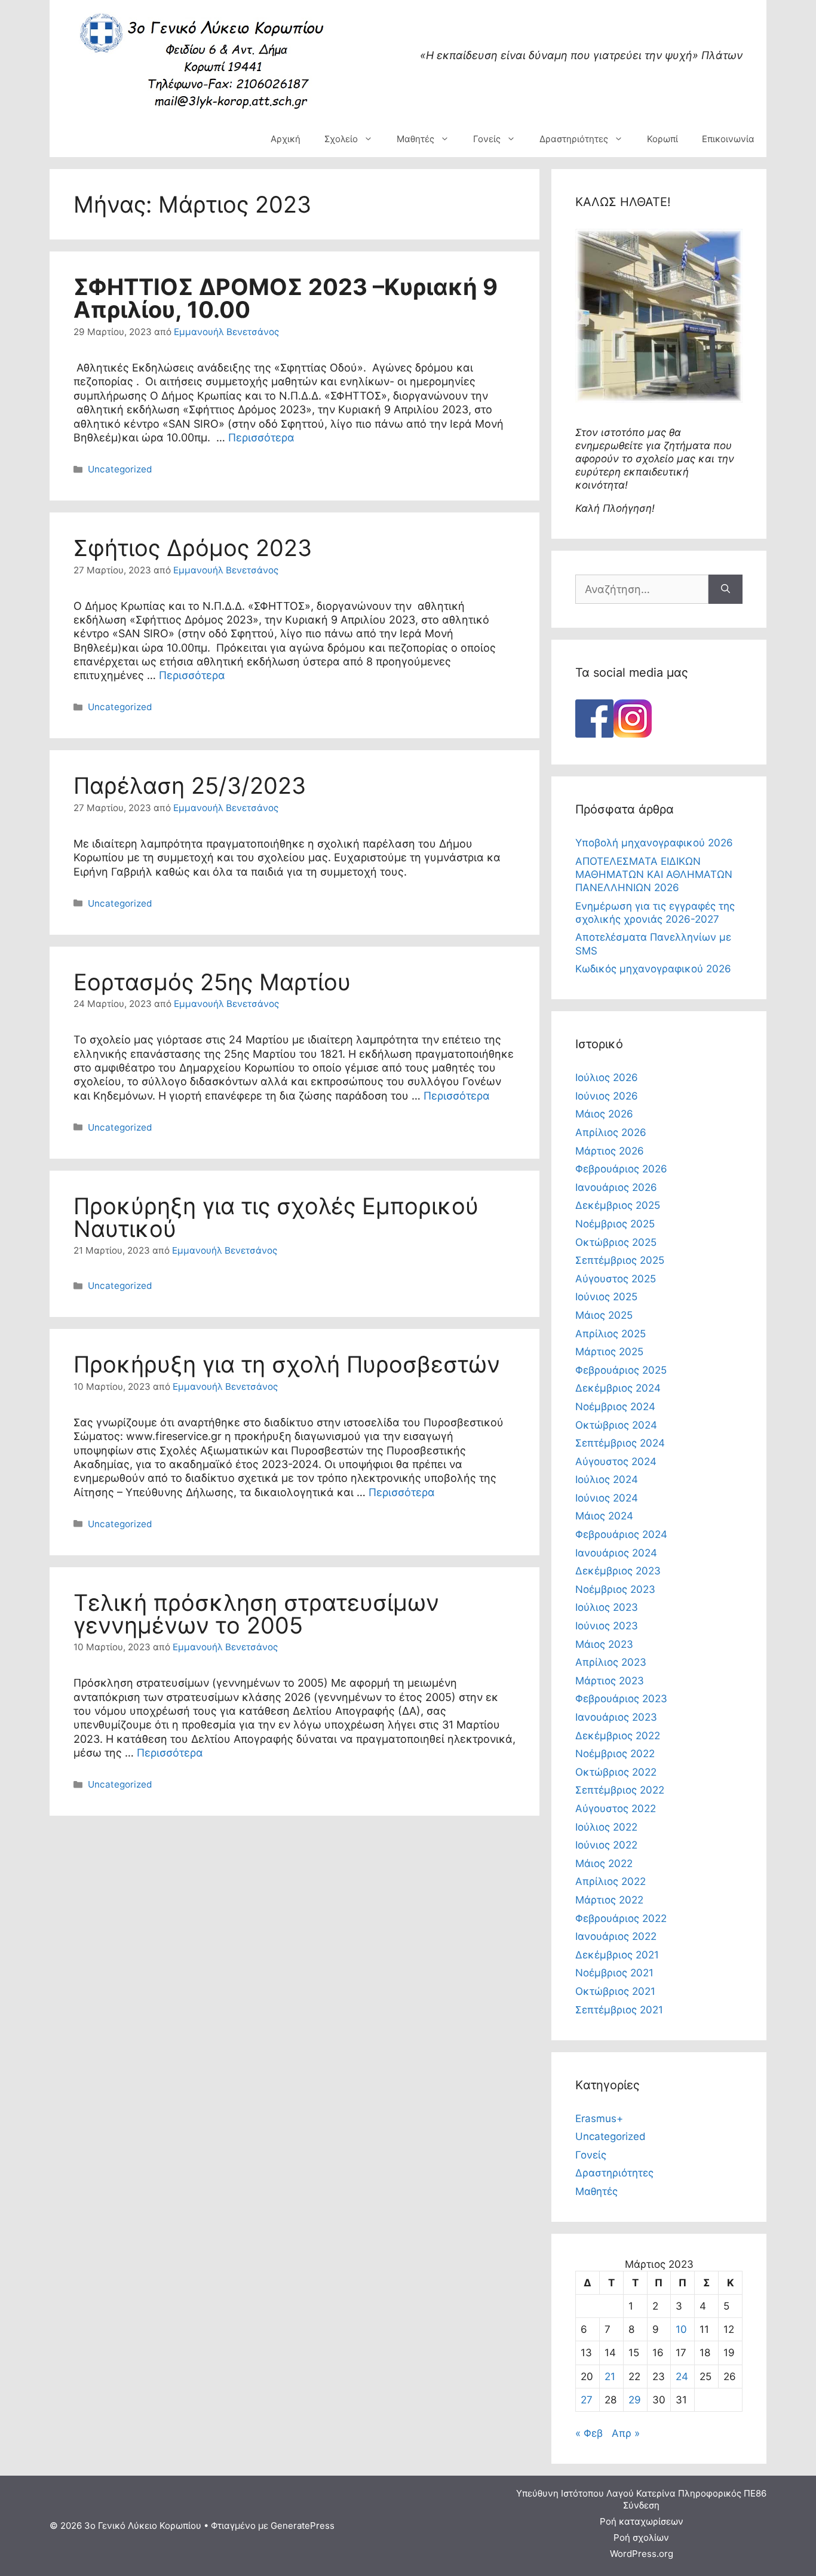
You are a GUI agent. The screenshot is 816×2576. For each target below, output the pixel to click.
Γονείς (487, 139)
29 (635, 2400)
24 (682, 2377)
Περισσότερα (261, 437)
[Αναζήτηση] (725, 589)
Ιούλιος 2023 (607, 1607)
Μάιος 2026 (604, 1114)
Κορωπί (662, 139)
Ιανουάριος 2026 (616, 1187)
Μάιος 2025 (604, 1315)
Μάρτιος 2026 (610, 1151)
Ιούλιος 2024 (607, 1479)
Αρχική (286, 139)
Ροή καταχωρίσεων (642, 2521)
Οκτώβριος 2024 (616, 1425)
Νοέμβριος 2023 (615, 1589)
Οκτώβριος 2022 (616, 1772)
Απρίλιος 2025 (611, 1334)
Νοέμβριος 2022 (615, 1754)
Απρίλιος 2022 (611, 1881)
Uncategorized (120, 469)
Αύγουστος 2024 (616, 1462)
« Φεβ (589, 2433)
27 (587, 2400)
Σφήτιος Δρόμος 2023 (193, 548)
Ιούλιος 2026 (607, 1077)
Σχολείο (341, 139)
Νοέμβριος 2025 (615, 1224)
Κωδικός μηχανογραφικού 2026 (653, 969)
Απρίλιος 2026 (611, 1132)
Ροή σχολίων (641, 2537)
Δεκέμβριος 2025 (618, 1205)
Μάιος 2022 (604, 1863)
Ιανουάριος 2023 (616, 1717)
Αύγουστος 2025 (616, 1279)
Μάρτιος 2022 (609, 1900)
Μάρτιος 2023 (610, 1681)
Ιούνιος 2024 (607, 1498)
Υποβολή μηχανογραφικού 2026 (654, 843)
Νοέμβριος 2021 (614, 1973)
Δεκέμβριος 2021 (617, 1955)
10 (681, 2329)
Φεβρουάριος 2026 (621, 1169)
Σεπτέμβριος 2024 (620, 1443)
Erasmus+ (599, 2118)
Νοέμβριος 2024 (615, 1407)
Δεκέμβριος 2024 (618, 1388)
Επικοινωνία (728, 139)
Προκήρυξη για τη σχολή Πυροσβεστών (287, 1364)
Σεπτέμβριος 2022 (620, 1790)
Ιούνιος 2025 (606, 1297)
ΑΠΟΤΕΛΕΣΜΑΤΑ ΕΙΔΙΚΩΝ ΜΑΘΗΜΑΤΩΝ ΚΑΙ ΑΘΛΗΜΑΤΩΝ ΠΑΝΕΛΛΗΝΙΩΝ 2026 (654, 874)
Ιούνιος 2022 (606, 1845)
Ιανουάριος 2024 (616, 1553)
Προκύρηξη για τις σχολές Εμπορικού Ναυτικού (276, 1217)
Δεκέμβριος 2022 (618, 1736)
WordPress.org (642, 2554)
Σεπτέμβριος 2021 (619, 2010)
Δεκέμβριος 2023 (618, 1571)
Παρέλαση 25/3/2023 (190, 785)
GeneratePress (303, 2526)
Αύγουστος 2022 (616, 1809)
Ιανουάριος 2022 (616, 1936)
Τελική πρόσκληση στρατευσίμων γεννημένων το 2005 (256, 1614)
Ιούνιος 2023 (607, 1626)
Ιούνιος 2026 (607, 1096)
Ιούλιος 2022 (606, 1827)
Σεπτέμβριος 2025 (620, 1260)
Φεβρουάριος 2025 (621, 1370)
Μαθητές (415, 139)
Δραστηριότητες (574, 139)
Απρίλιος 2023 (611, 1662)
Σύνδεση (641, 2505)
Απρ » (626, 2433)
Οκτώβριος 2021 (615, 1991)
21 (610, 2377)
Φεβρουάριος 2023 (621, 1699)
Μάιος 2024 (604, 1516)
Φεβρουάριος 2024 (621, 1534)
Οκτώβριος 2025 (616, 1242)
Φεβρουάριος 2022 (621, 1918)
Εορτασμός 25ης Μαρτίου (212, 982)
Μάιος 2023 (604, 1644)
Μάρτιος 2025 (609, 1352)
